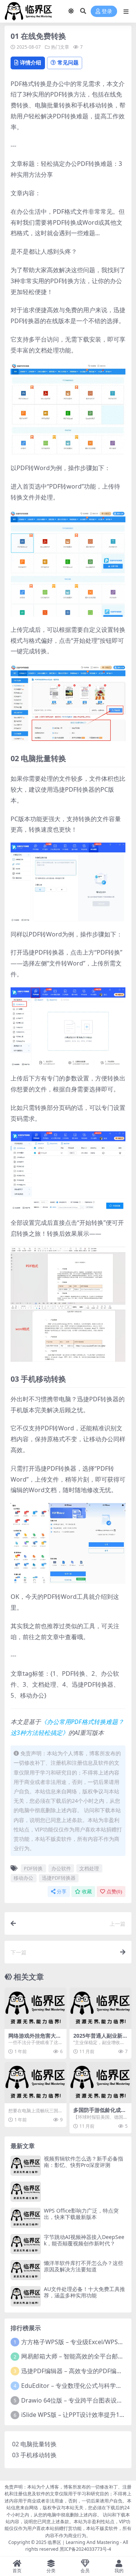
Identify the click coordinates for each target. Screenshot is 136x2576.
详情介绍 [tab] (31, 62)
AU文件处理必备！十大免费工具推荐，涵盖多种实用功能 (84, 2292)
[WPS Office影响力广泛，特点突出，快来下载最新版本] (26, 2218)
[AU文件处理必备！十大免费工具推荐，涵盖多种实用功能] (26, 2296)
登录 (107, 11)
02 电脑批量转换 (34, 2444)
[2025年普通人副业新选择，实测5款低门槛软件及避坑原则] (100, 2008)
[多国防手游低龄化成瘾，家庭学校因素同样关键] (100, 2082)
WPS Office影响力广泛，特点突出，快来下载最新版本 (81, 2214)
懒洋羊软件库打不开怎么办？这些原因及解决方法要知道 (83, 2266)
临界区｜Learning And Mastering (83, 2542)
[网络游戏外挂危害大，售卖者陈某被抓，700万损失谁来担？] (36, 2008)
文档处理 (89, 1868)
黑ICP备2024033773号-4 (85, 2549)
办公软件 (61, 1868)
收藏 (87, 1892)
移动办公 (23, 1878)
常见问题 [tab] (68, 62)
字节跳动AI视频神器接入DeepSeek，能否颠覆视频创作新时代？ (84, 2240)
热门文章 (60, 47)
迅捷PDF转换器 (59, 1878)
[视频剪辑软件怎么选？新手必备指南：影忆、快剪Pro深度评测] (26, 2166)
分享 (62, 1892)
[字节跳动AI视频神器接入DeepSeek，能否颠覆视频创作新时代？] (26, 2244)
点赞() (114, 1892)
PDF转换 (33, 1868)
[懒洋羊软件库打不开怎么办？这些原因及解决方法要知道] (26, 2270)
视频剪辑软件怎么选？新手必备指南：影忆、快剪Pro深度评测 (83, 2162)
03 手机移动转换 (34, 2455)
